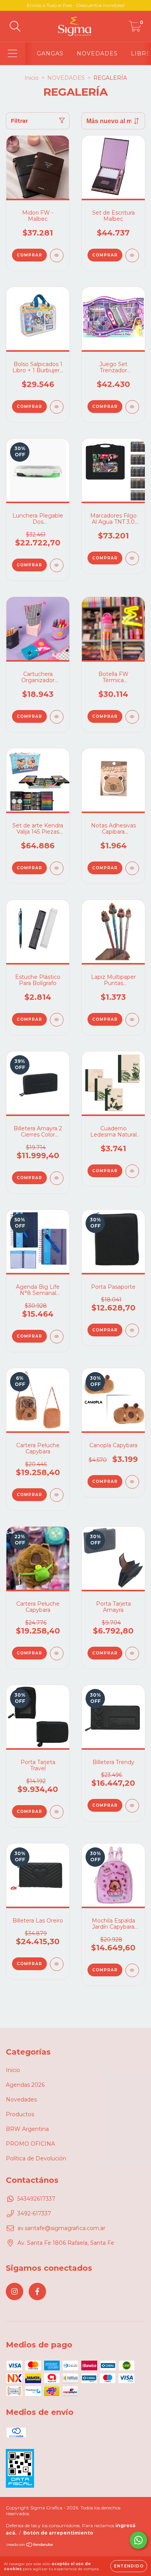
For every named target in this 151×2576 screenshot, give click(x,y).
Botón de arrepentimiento (58, 2533)
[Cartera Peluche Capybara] (57, 1495)
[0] (135, 28)
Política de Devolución (36, 2158)
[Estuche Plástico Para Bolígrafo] (57, 1020)
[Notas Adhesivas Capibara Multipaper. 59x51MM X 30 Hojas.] (132, 868)
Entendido (129, 2566)
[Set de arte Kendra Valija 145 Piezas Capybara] (57, 868)
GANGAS (50, 53)
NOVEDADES (97, 53)
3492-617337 (34, 2213)
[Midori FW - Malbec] (57, 255)
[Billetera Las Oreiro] (57, 1964)
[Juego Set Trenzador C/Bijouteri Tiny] (132, 407)
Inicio (32, 78)
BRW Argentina (27, 2129)
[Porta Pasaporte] (132, 1330)
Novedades (21, 2100)
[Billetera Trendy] (132, 1806)
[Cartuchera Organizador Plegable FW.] (57, 717)
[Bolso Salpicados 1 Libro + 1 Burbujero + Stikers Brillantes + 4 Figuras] (57, 407)
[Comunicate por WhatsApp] (138, 2540)
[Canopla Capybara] (132, 1482)
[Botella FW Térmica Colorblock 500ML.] (132, 717)
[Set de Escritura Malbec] (132, 255)
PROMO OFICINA (30, 2144)
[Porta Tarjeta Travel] (57, 1812)
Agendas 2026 (25, 2085)
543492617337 (36, 2199)
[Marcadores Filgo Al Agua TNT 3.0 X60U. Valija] (132, 558)
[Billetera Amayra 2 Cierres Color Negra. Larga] (57, 1178)
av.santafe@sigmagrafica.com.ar (61, 2228)
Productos (20, 2114)
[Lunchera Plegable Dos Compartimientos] (57, 565)
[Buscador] (15, 27)
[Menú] (13, 54)
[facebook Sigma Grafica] (37, 2291)
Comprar (29, 407)
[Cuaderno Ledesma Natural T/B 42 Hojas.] (132, 1171)
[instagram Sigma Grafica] (15, 2291)
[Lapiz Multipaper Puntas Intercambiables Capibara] (132, 1020)
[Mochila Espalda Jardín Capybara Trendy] (132, 1970)
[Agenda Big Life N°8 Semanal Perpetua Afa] (57, 1337)
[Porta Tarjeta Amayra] (132, 1653)
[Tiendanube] (30, 2546)
